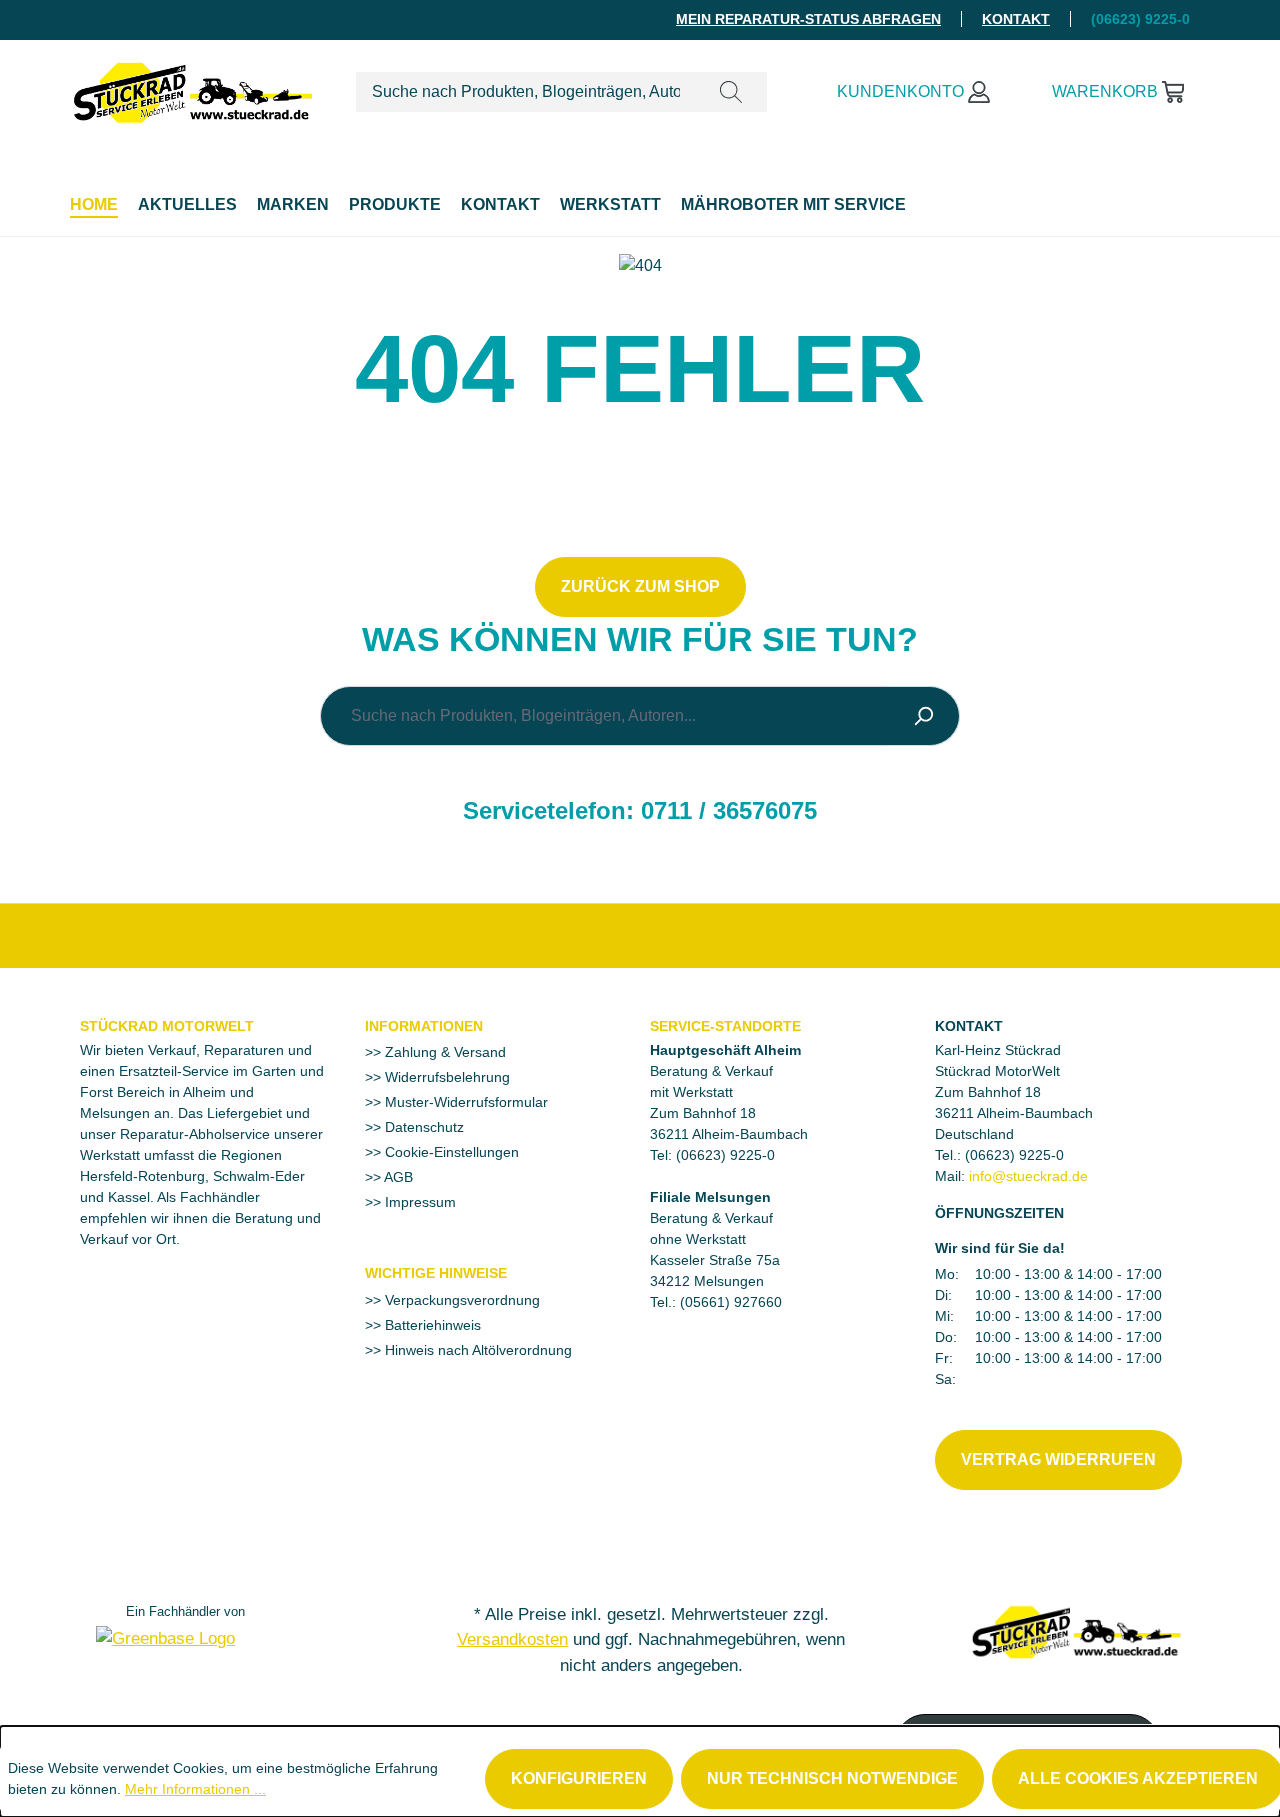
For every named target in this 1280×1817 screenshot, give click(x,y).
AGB (397, 1177)
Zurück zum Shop (640, 586)
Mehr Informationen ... (195, 1789)
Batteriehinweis (431, 1325)
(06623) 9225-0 (1014, 1155)
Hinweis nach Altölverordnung (476, 1350)
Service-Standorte (725, 1026)
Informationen (424, 1026)
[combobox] (526, 92)
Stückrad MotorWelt (167, 1026)
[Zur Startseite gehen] (193, 88)
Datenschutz (422, 1127)
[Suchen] (731, 92)
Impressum (418, 1202)
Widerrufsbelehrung (445, 1077)
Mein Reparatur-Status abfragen (808, 19)
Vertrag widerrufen (1058, 1459)
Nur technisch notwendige (832, 1778)
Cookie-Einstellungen (450, 1152)
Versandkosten (512, 1639)
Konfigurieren (579, 1778)
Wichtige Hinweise (436, 1273)
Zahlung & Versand (443, 1052)
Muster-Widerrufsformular (464, 1102)
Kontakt (1016, 19)
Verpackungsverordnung (460, 1300)
